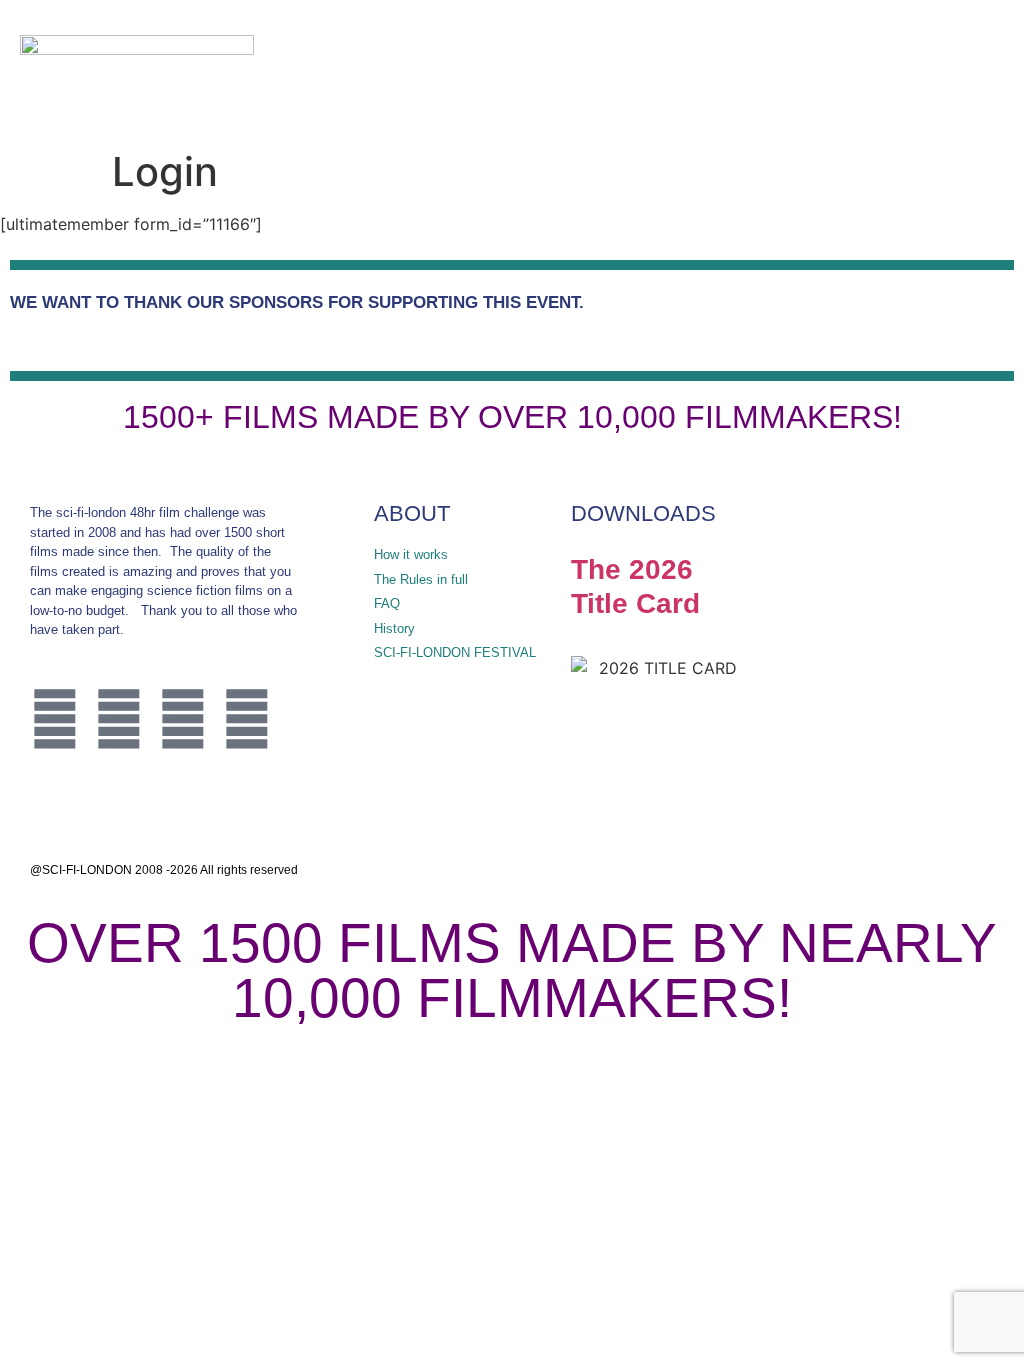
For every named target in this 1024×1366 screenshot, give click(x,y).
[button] (925, 70)
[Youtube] (247, 719)
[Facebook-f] (119, 719)
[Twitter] (55, 719)
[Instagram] (183, 719)
